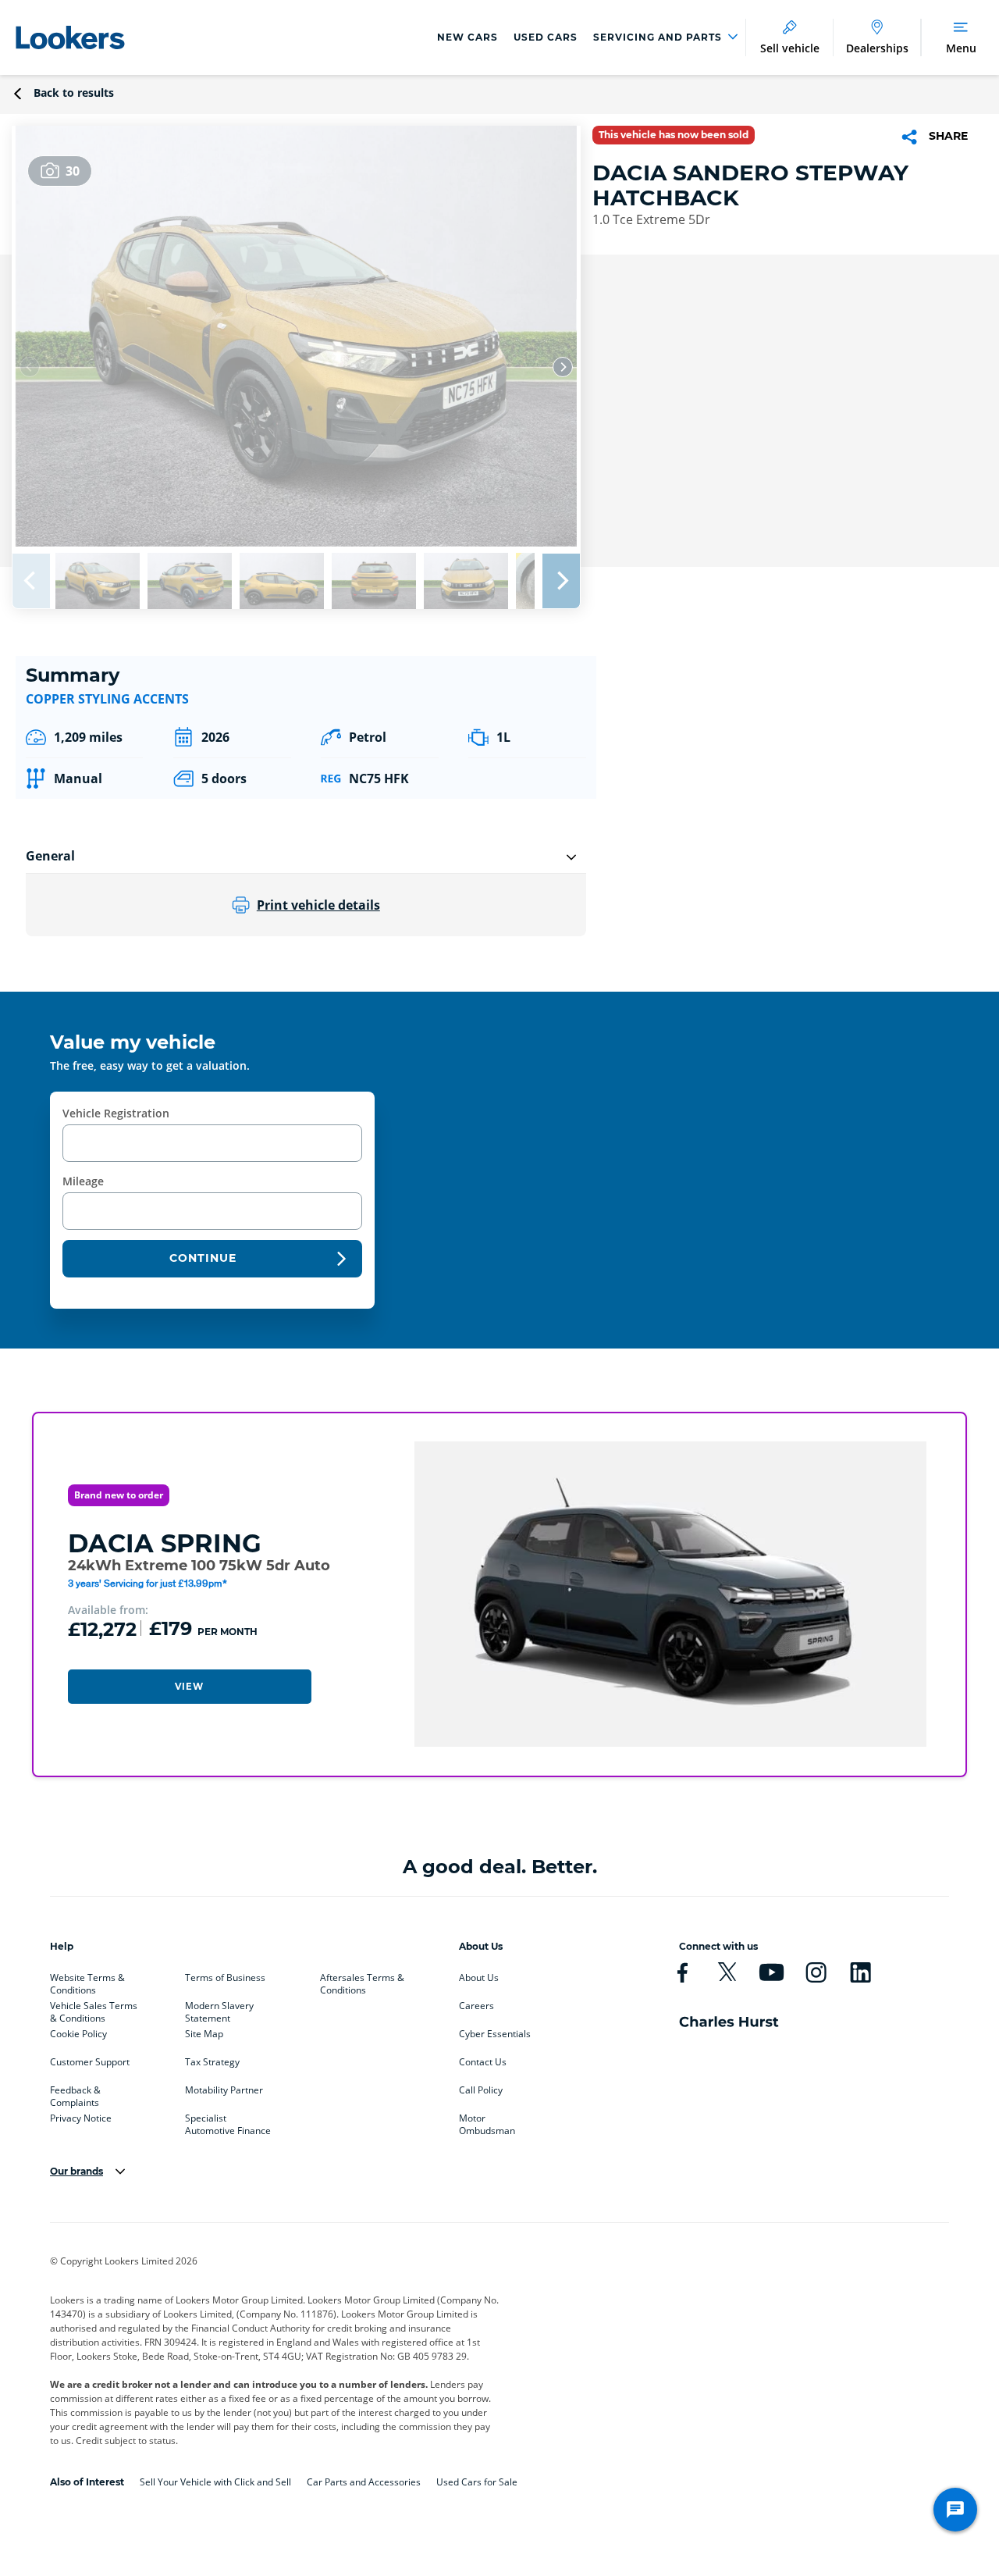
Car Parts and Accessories (364, 2482)
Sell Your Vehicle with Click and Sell (215, 2482)
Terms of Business (225, 1978)
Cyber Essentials (495, 2034)
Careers (476, 2006)
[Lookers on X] (727, 1972)
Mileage (83, 1181)
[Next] (563, 367)
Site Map (204, 2034)
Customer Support (90, 2062)
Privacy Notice (81, 2118)
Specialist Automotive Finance (228, 2122)
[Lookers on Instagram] (816, 1972)
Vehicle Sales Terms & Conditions (94, 2009)
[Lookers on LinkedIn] (860, 1972)
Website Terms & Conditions (87, 1981)
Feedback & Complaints (75, 2093)
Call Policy (481, 2090)
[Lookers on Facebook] (683, 1972)
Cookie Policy (78, 2034)
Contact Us (483, 2062)
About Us (479, 1978)
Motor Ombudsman (487, 2122)
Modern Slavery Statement (219, 2009)
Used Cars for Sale (477, 2482)
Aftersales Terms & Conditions (362, 1981)
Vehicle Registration (116, 1113)
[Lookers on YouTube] (771, 1972)
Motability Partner (224, 2090)
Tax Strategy (212, 2062)
